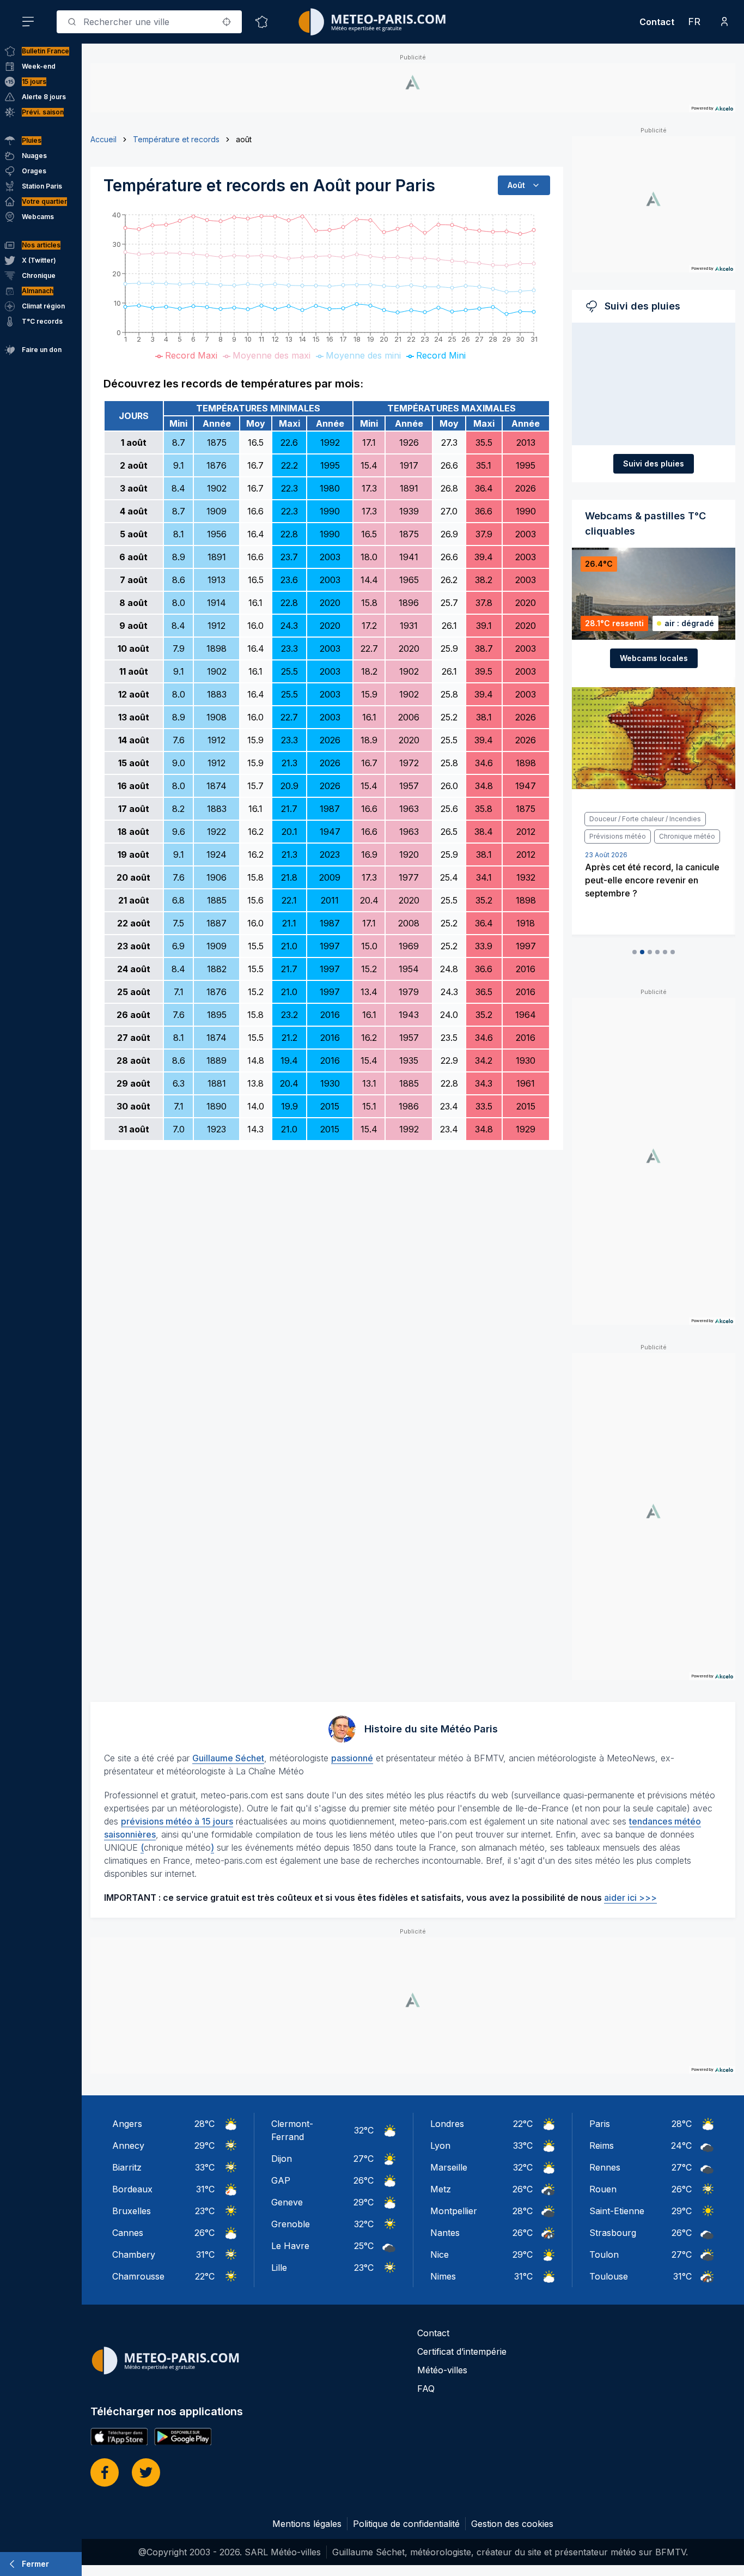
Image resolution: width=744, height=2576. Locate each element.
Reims (602, 2145)
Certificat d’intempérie (462, 2351)
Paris (600, 2124)
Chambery (134, 2254)
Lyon (440, 2145)
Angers (127, 2124)
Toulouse (609, 2276)
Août (516, 185)
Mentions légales (307, 2524)
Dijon (282, 2159)
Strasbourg (613, 2233)
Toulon (604, 2254)
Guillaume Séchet (228, 1758)
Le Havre (290, 2246)
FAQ (426, 2389)
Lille (279, 2268)
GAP (281, 2180)
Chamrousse (138, 2276)
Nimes (443, 2276)
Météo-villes (442, 2370)
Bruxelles (132, 2211)
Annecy (128, 2145)
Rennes (605, 2167)
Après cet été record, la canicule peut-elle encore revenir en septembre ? (652, 880)
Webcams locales (654, 658)
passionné (352, 1758)
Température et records (176, 139)
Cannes (128, 2233)
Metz (441, 2189)
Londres (447, 2124)
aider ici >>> (630, 1898)
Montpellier (454, 2211)
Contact (657, 22)
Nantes (445, 2233)
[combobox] (149, 22)
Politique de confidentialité (406, 2524)
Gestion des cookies (512, 2524)
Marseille (449, 2167)
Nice (440, 2254)
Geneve (287, 2202)
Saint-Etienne (617, 2211)
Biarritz (127, 2167)
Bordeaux (132, 2189)
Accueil (103, 139)
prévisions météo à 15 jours (177, 1821)
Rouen (603, 2189)
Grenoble (291, 2224)
